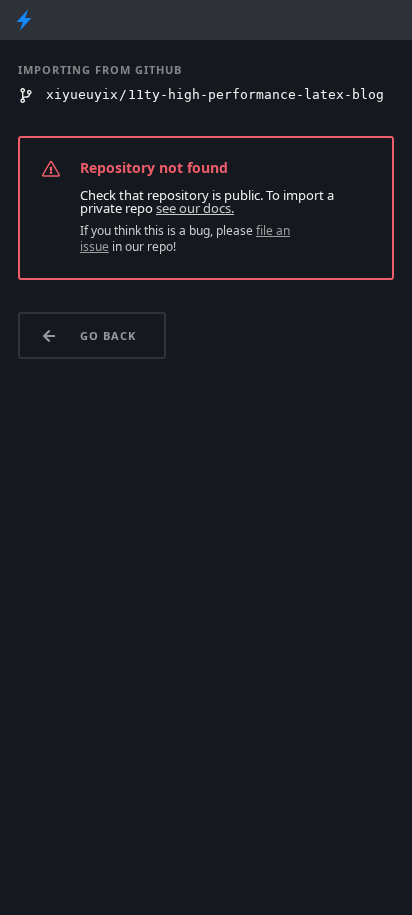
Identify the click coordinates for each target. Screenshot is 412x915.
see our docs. (195, 208)
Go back (108, 335)
